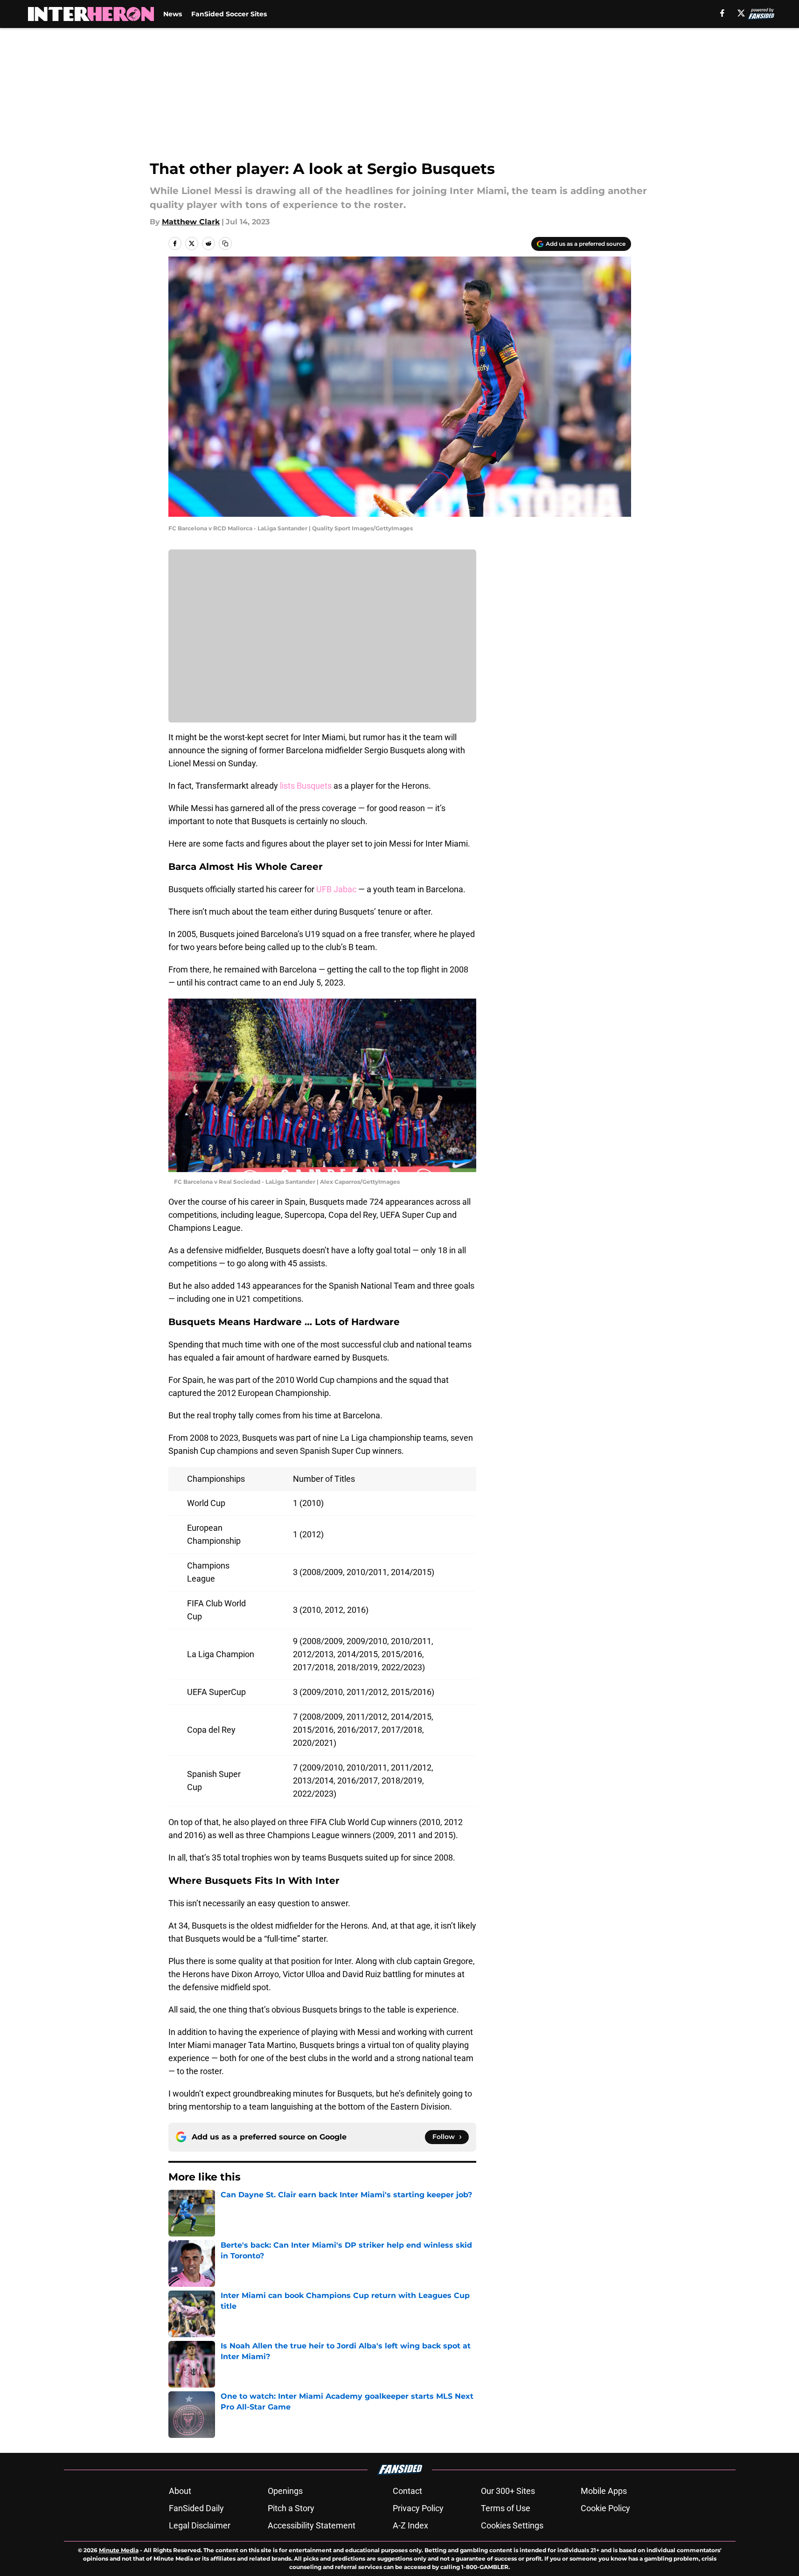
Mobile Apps (604, 2491)
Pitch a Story (291, 2508)
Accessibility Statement (312, 2525)
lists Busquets (306, 786)
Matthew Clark (191, 222)
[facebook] (722, 13)
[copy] (225, 243)
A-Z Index (410, 2525)
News (173, 14)
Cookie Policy (605, 2508)
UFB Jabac (336, 889)
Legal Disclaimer (200, 2525)
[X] (741, 13)
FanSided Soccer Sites (229, 14)
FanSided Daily (196, 2508)
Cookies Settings (512, 2525)
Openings (285, 2491)
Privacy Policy (418, 2508)
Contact (407, 2491)
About (180, 2491)
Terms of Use (506, 2508)
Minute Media (119, 2550)
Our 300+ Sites (508, 2491)
